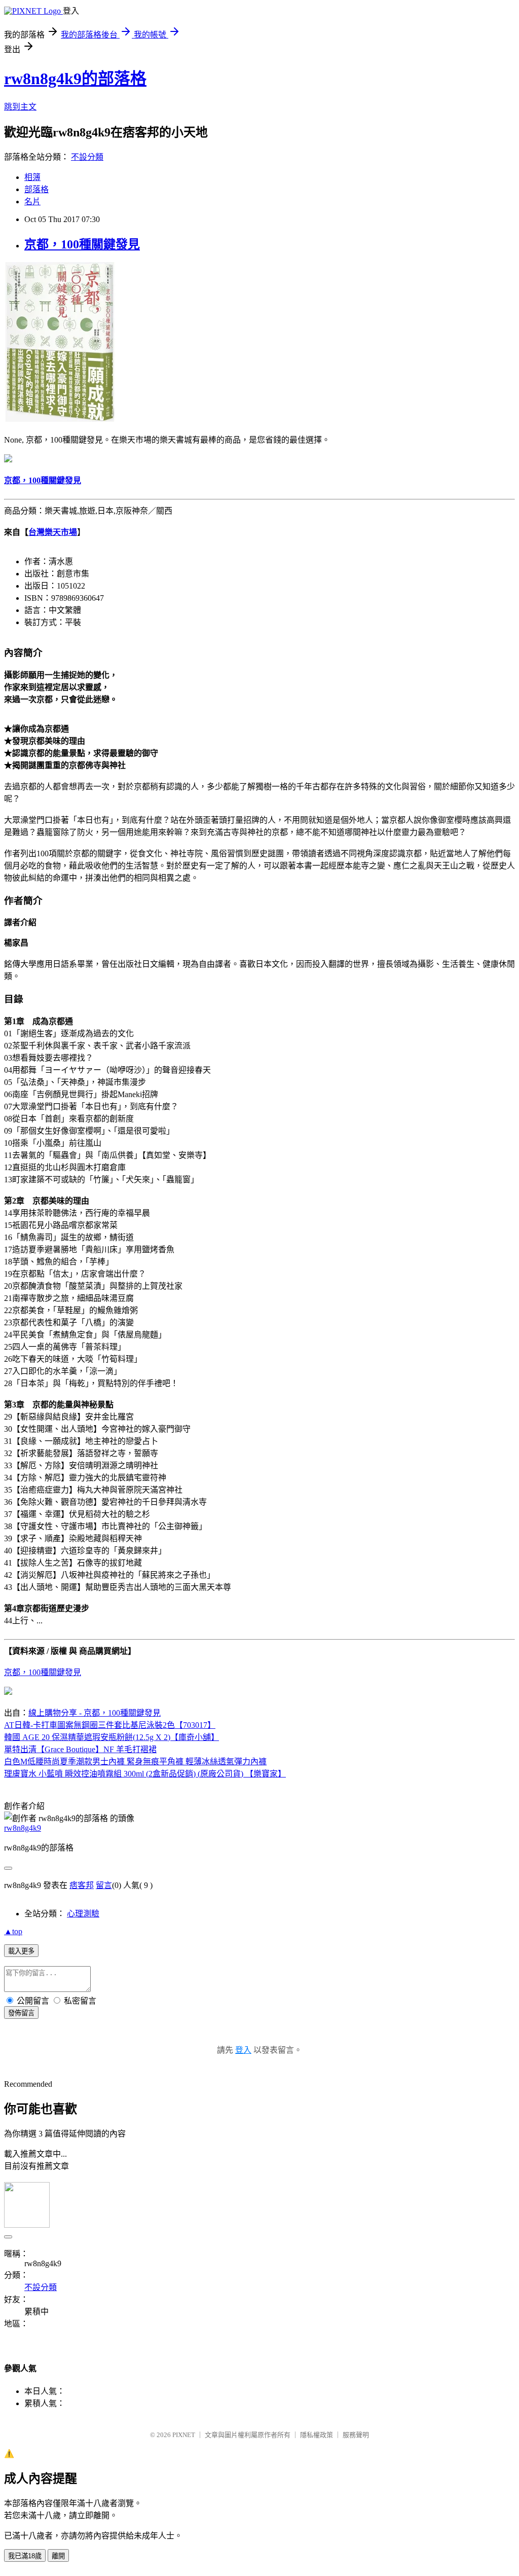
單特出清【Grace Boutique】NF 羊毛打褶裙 (80, 1749)
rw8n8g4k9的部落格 (75, 79)
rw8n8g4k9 (23, 1828)
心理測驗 (83, 1914)
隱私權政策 (317, 2435)
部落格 (36, 189)
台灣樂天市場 (53, 532)
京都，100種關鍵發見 (82, 244)
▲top (13, 1931)
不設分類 (87, 157)
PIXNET (184, 2435)
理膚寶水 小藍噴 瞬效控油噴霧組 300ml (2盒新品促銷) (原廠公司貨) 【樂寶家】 (145, 1774)
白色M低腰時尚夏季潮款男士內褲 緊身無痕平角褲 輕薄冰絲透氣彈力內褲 (135, 1762)
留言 (104, 1885)
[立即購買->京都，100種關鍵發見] (60, 419)
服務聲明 (356, 2435)
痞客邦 (82, 1885)
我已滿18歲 (25, 2556)
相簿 (32, 177)
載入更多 (21, 1951)
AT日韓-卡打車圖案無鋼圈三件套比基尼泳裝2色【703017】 (110, 1725)
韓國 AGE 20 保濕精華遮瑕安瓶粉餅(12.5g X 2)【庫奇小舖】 (112, 1737)
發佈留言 (21, 2013)
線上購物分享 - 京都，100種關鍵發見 (95, 1713)
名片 (32, 202)
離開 (58, 2556)
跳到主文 (20, 107)
